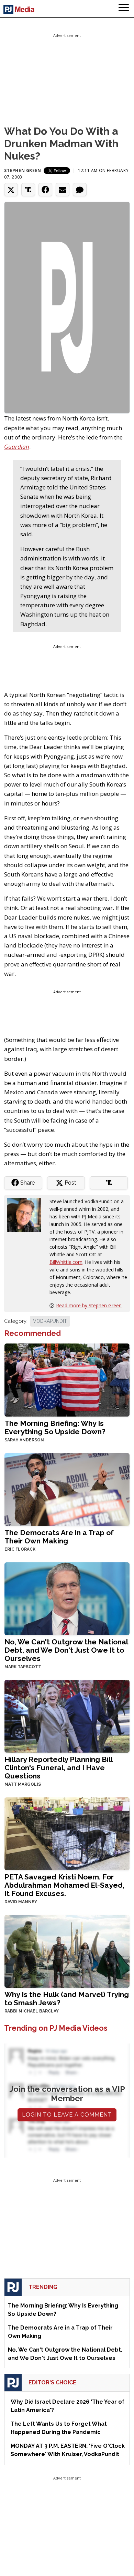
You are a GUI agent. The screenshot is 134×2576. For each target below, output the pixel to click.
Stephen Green (23, 170)
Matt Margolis (23, 1784)
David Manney (21, 1902)
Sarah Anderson (24, 1440)
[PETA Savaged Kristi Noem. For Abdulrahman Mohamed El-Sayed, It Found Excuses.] (67, 1833)
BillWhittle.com (66, 1262)
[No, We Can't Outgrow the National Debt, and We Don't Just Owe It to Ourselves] (67, 1598)
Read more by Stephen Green (89, 1305)
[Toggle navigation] (124, 9)
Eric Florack (20, 1549)
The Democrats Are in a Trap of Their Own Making (59, 1537)
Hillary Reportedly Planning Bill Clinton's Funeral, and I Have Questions (58, 1768)
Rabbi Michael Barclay (32, 2011)
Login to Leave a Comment (67, 2115)
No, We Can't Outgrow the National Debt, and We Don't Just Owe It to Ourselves (66, 1650)
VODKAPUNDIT (50, 1321)
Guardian (17, 447)
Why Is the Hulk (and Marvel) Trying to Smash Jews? (67, 1999)
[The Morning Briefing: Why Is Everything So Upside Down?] (67, 1379)
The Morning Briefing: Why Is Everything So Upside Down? (55, 1427)
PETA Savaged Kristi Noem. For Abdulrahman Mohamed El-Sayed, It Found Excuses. (64, 1885)
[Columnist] (27, 1214)
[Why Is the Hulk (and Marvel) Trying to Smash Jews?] (67, 1951)
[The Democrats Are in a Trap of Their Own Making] (67, 1489)
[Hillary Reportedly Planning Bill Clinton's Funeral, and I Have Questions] (67, 1716)
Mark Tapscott (23, 1667)
